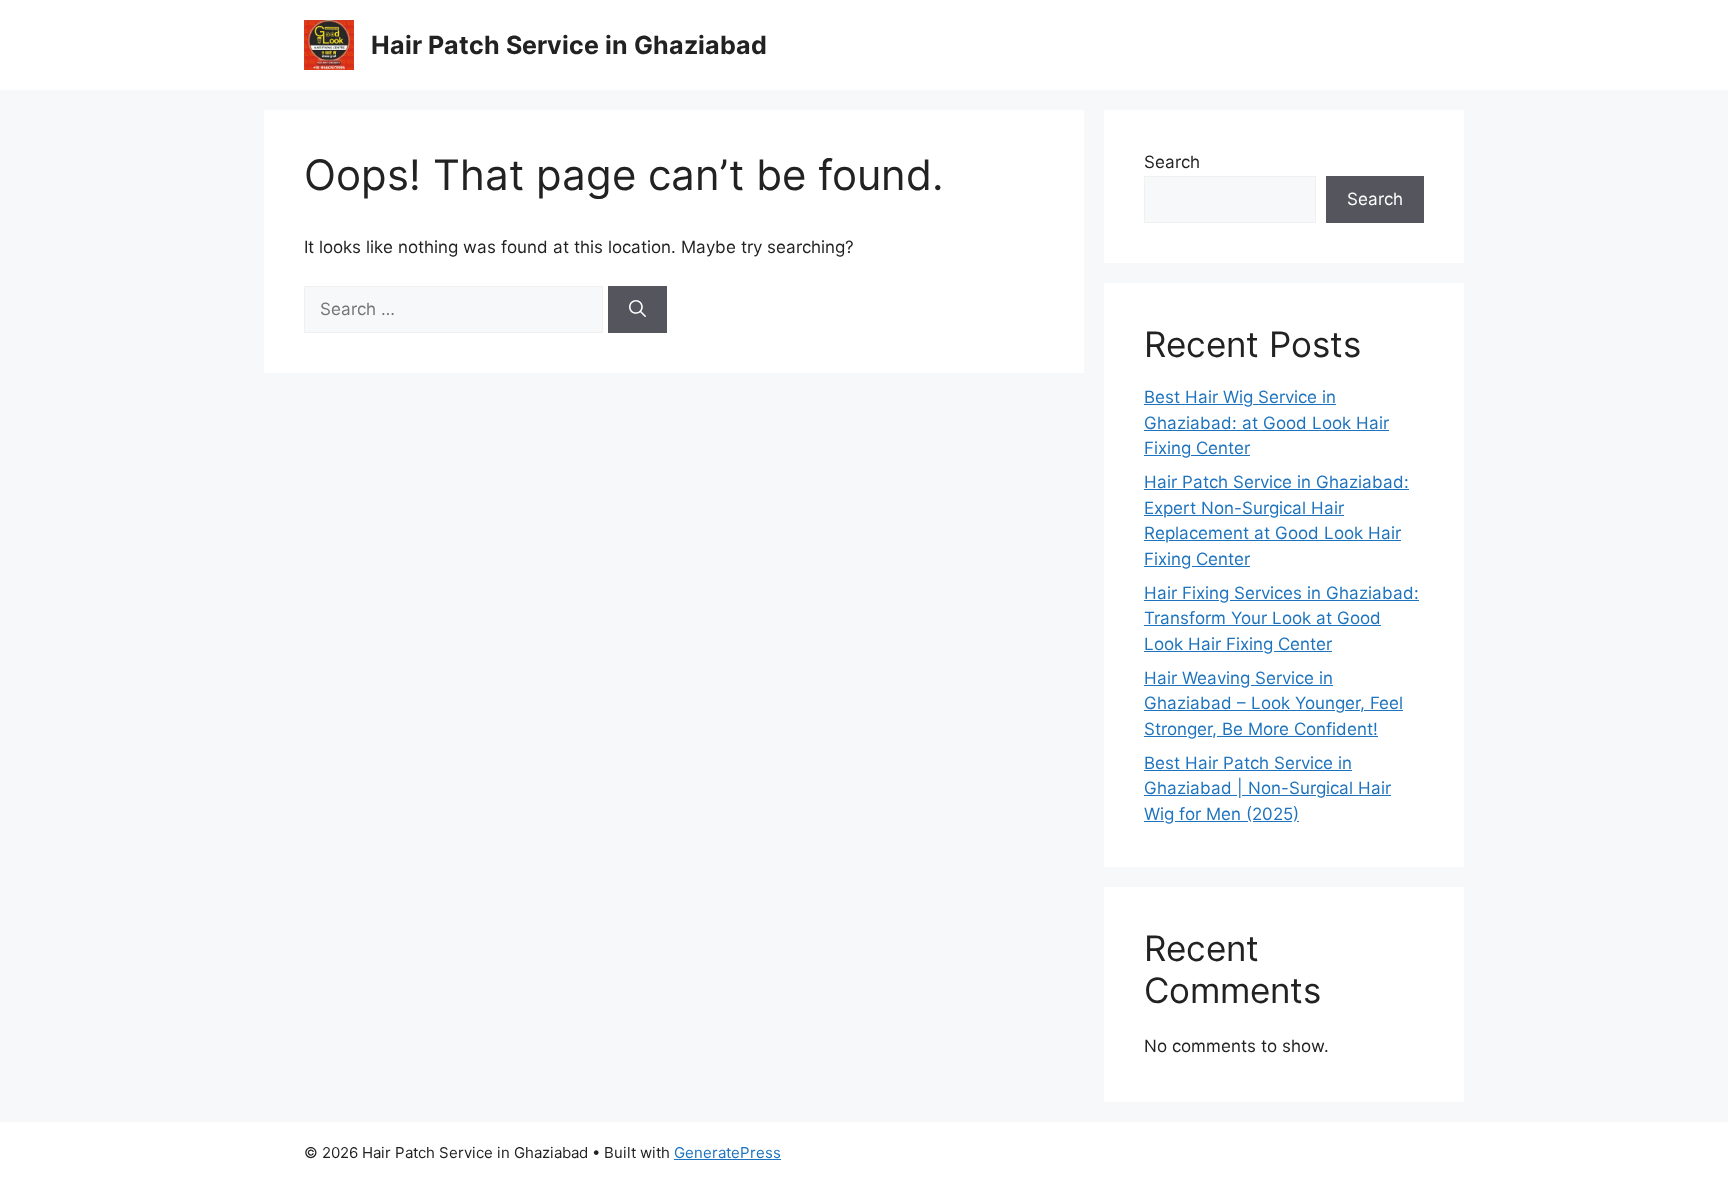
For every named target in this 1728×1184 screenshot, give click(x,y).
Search (1172, 162)
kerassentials (1377, 1152)
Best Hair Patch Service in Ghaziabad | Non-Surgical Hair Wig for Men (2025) (1267, 788)
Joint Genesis (1277, 1152)
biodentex (1189, 1152)
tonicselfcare (1104, 1152)
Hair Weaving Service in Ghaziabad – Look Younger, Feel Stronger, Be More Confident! (1273, 703)
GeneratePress (727, 1152)
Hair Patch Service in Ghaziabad (569, 45)
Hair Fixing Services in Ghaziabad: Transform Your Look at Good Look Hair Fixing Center (1281, 618)
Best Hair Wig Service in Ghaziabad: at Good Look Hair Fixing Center (1266, 422)
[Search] (637, 310)
